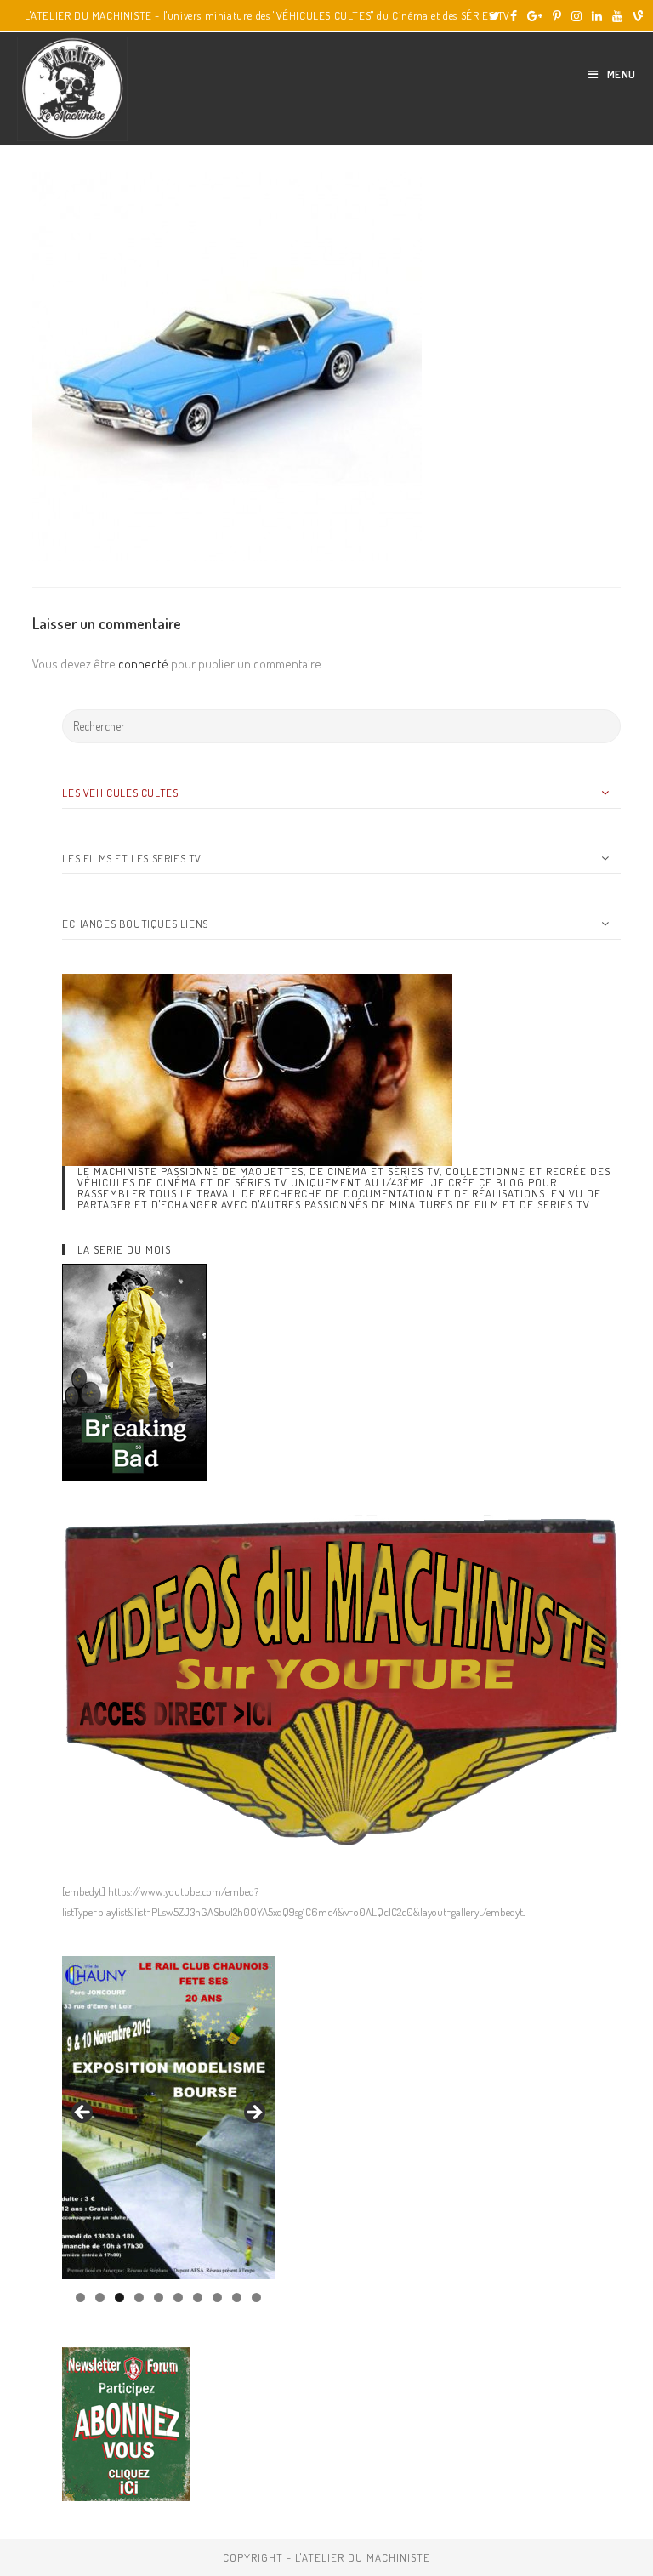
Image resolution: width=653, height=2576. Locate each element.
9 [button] (237, 2297)
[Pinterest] (557, 16)
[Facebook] (514, 16)
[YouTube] (617, 16)
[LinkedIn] (597, 16)
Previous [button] (83, 2113)
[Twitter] (494, 16)
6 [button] (178, 2297)
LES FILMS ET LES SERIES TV (132, 858)
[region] (168, 2118)
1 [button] (80, 2297)
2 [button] (100, 2297)
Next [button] (253, 2113)
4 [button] (139, 2297)
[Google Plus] (535, 16)
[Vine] (635, 16)
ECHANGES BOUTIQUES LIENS (135, 924)
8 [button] (217, 2297)
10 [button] (256, 2297)
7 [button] (198, 2297)
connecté (143, 664)
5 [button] (159, 2297)
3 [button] (119, 2297)
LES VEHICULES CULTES (120, 793)
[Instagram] (576, 16)
